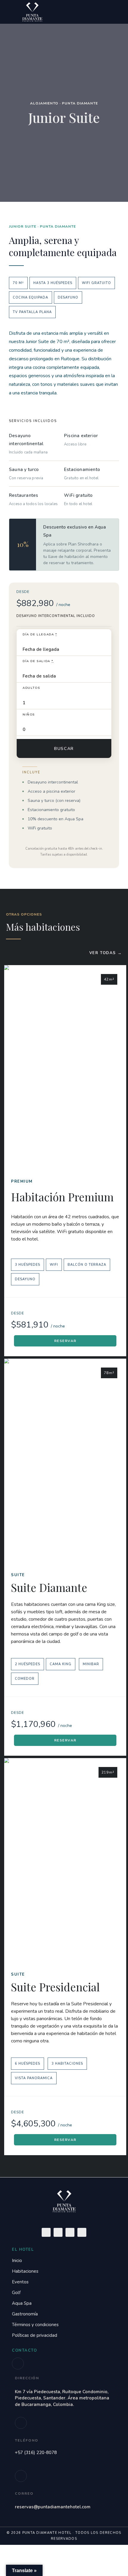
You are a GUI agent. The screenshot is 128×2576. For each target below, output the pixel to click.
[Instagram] (70, 2232)
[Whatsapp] (82, 2232)
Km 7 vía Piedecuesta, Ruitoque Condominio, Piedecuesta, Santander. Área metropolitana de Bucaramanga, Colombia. (62, 2398)
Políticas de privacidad (35, 2335)
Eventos (20, 2282)
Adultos (31, 688)
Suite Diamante (49, 1587)
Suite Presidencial (55, 1987)
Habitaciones (25, 2271)
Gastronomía (25, 2314)
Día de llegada (40, 635)
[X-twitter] (58, 2232)
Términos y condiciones (35, 2325)
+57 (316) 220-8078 (36, 2453)
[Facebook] (46, 2232)
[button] (96, 12)
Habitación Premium (62, 1197)
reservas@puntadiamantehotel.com (53, 2507)
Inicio (17, 2261)
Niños (29, 715)
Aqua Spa (22, 2303)
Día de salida (38, 661)
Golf (16, 2293)
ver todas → (106, 953)
